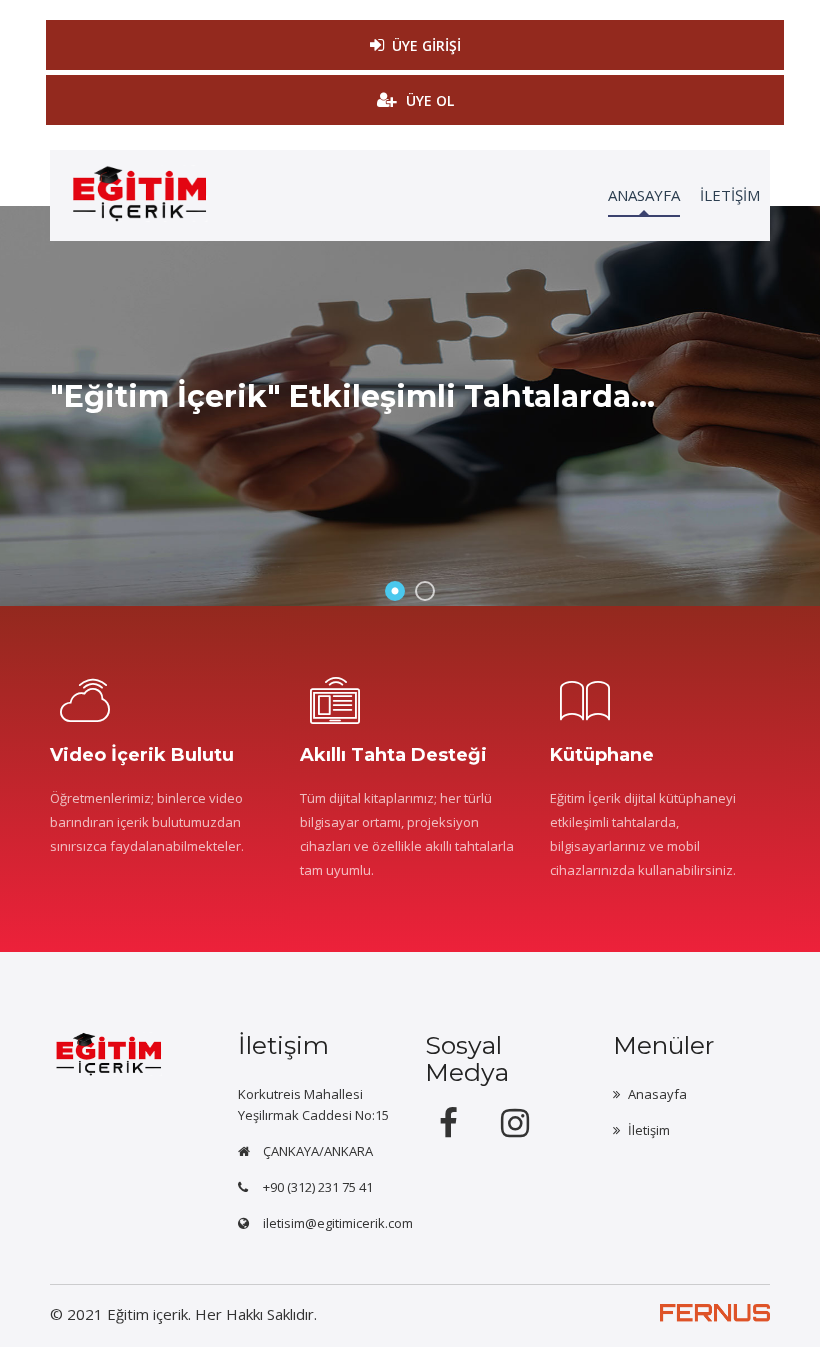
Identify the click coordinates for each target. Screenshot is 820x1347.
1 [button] (395, 591)
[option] (410, 406)
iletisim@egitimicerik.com (338, 1223)
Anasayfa (657, 1094)
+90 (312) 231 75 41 (318, 1187)
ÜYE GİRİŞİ (426, 45)
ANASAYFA (644, 195)
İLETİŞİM (730, 195)
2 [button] (425, 591)
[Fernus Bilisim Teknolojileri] (715, 1324)
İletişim (649, 1130)
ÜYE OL (430, 100)
